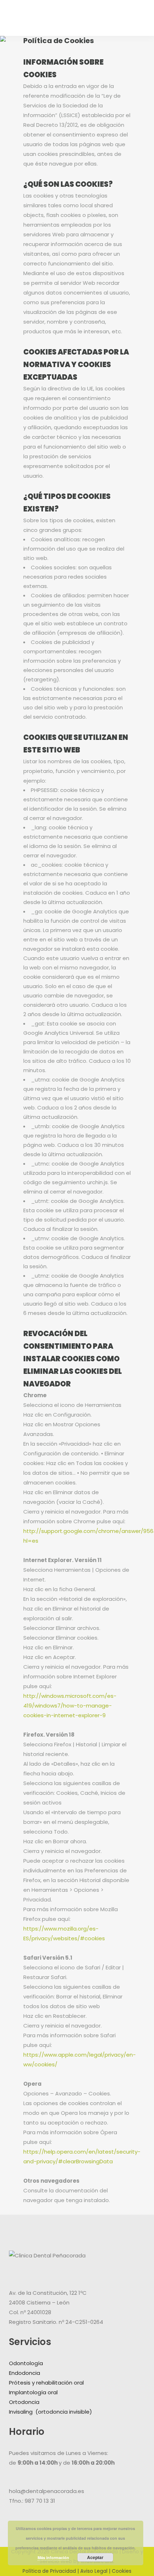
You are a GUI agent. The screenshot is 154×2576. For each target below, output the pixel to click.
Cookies (122, 2571)
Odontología (26, 2363)
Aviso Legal (94, 2571)
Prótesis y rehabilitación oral (46, 2383)
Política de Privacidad (49, 2571)
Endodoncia (25, 2373)
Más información (53, 2558)
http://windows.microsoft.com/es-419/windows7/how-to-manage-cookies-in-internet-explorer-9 (70, 1706)
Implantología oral (33, 2392)
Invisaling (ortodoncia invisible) (51, 2412)
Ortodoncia (24, 2402)
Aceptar (95, 2557)
